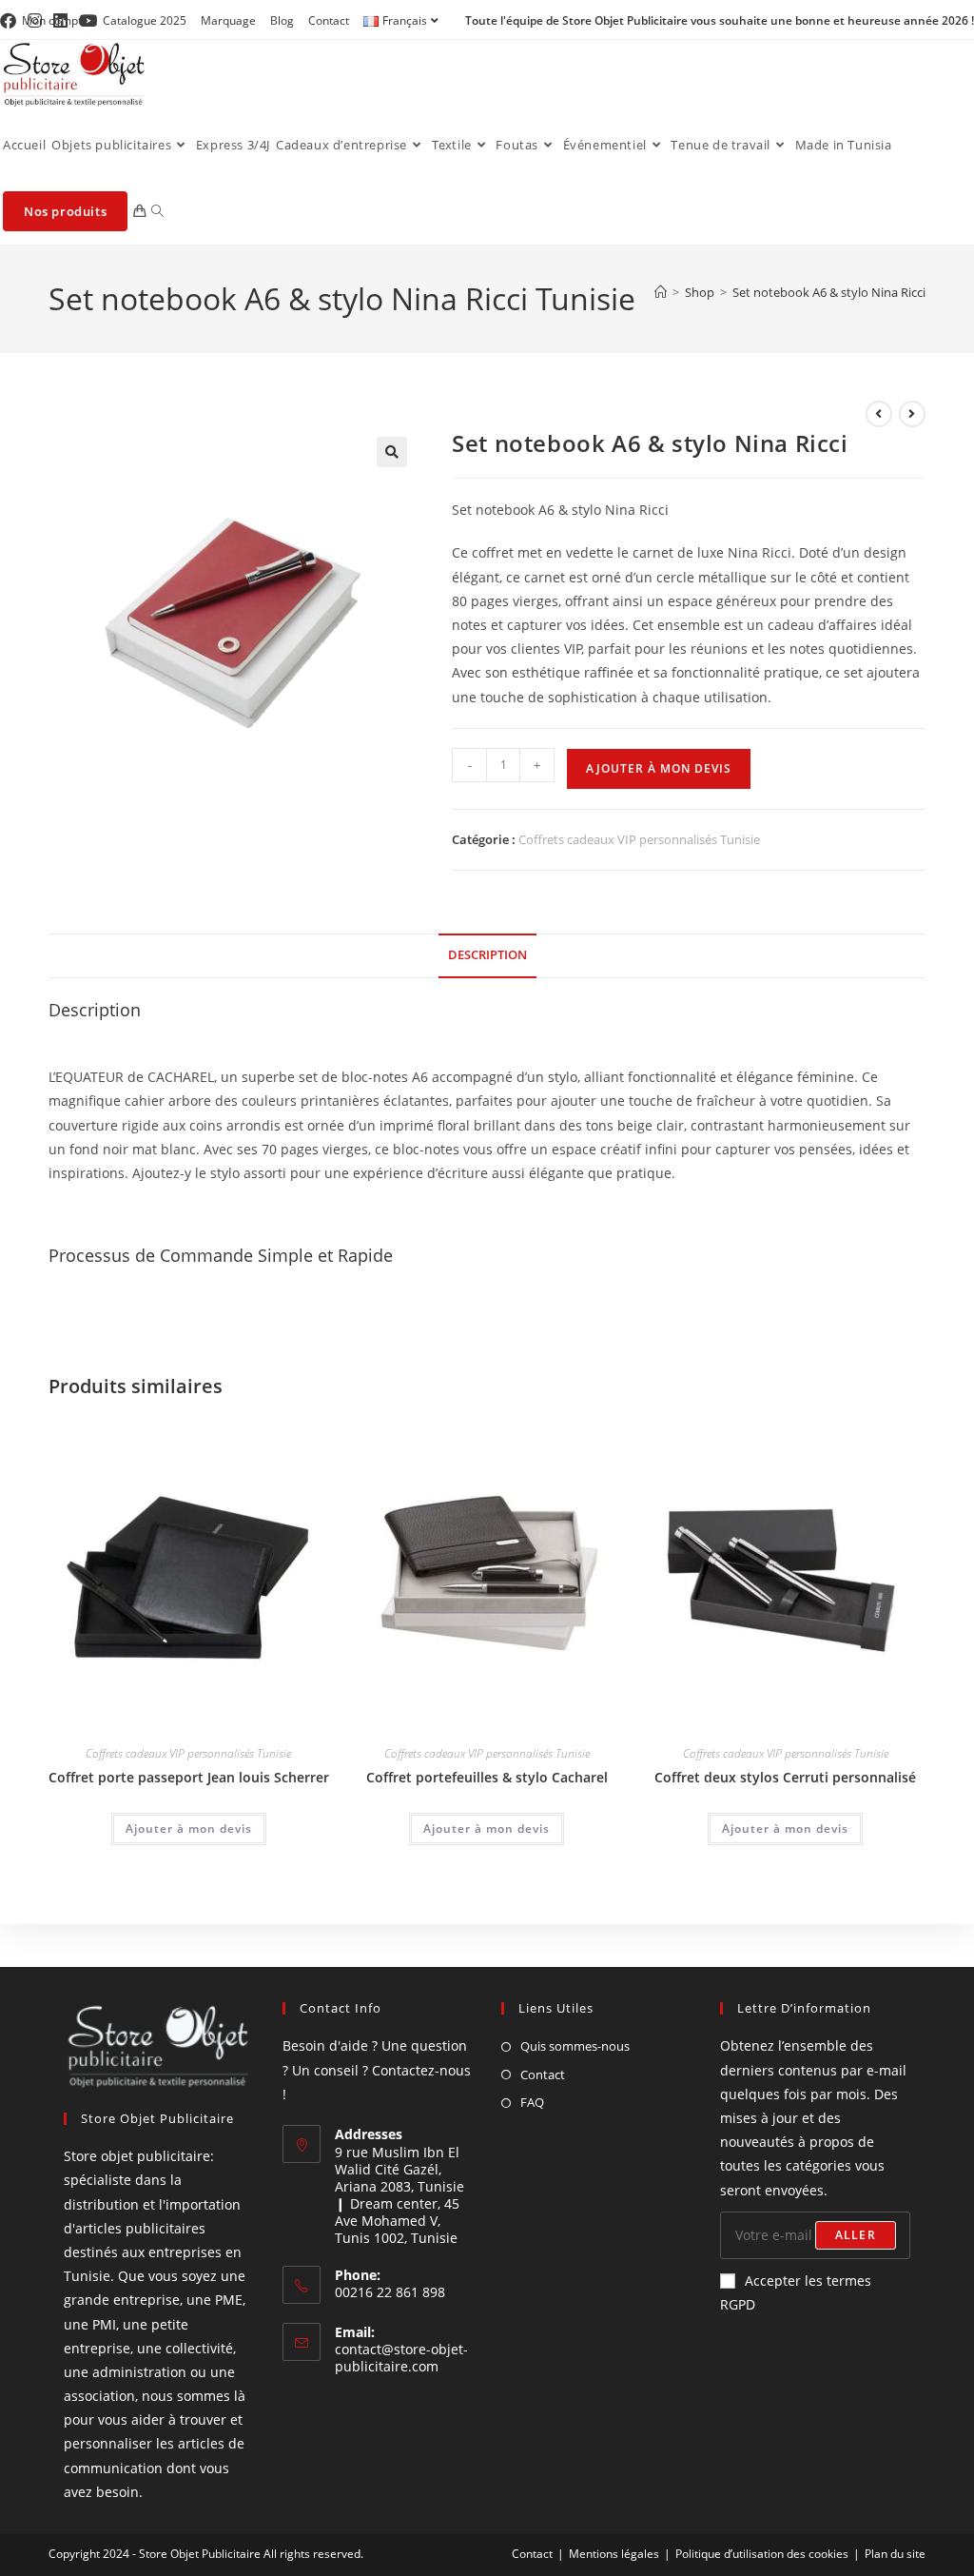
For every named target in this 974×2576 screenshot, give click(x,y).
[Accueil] (661, 292)
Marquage (228, 20)
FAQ (532, 2102)
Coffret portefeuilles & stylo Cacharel (487, 1777)
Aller (856, 2235)
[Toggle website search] (157, 211)
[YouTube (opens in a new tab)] (88, 21)
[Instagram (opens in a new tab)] (35, 21)
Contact (329, 20)
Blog (282, 20)
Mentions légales (614, 2554)
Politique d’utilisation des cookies (762, 2554)
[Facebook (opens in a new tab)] (11, 21)
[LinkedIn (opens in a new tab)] (60, 21)
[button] (392, 452)
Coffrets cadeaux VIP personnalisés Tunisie (639, 839)
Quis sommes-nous (575, 2046)
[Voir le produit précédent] (879, 414)
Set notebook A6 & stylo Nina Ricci (829, 292)
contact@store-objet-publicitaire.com (401, 2358)
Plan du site (895, 2554)
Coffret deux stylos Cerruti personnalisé (785, 1777)
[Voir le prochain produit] (912, 414)
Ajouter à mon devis (659, 768)
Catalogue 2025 (145, 20)
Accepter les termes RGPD (796, 2292)
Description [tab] (487, 955)
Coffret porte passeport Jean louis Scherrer (189, 1777)
